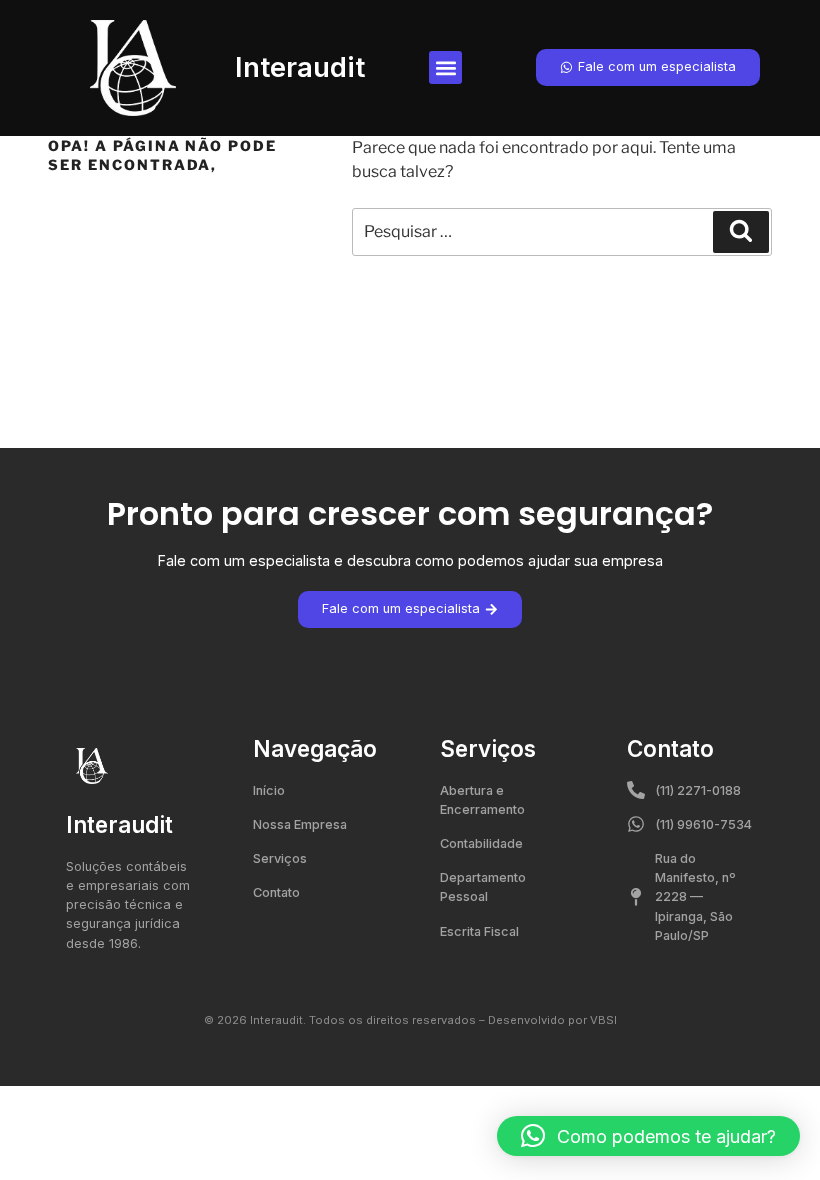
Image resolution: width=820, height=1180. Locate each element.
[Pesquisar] (741, 232)
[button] (445, 67)
